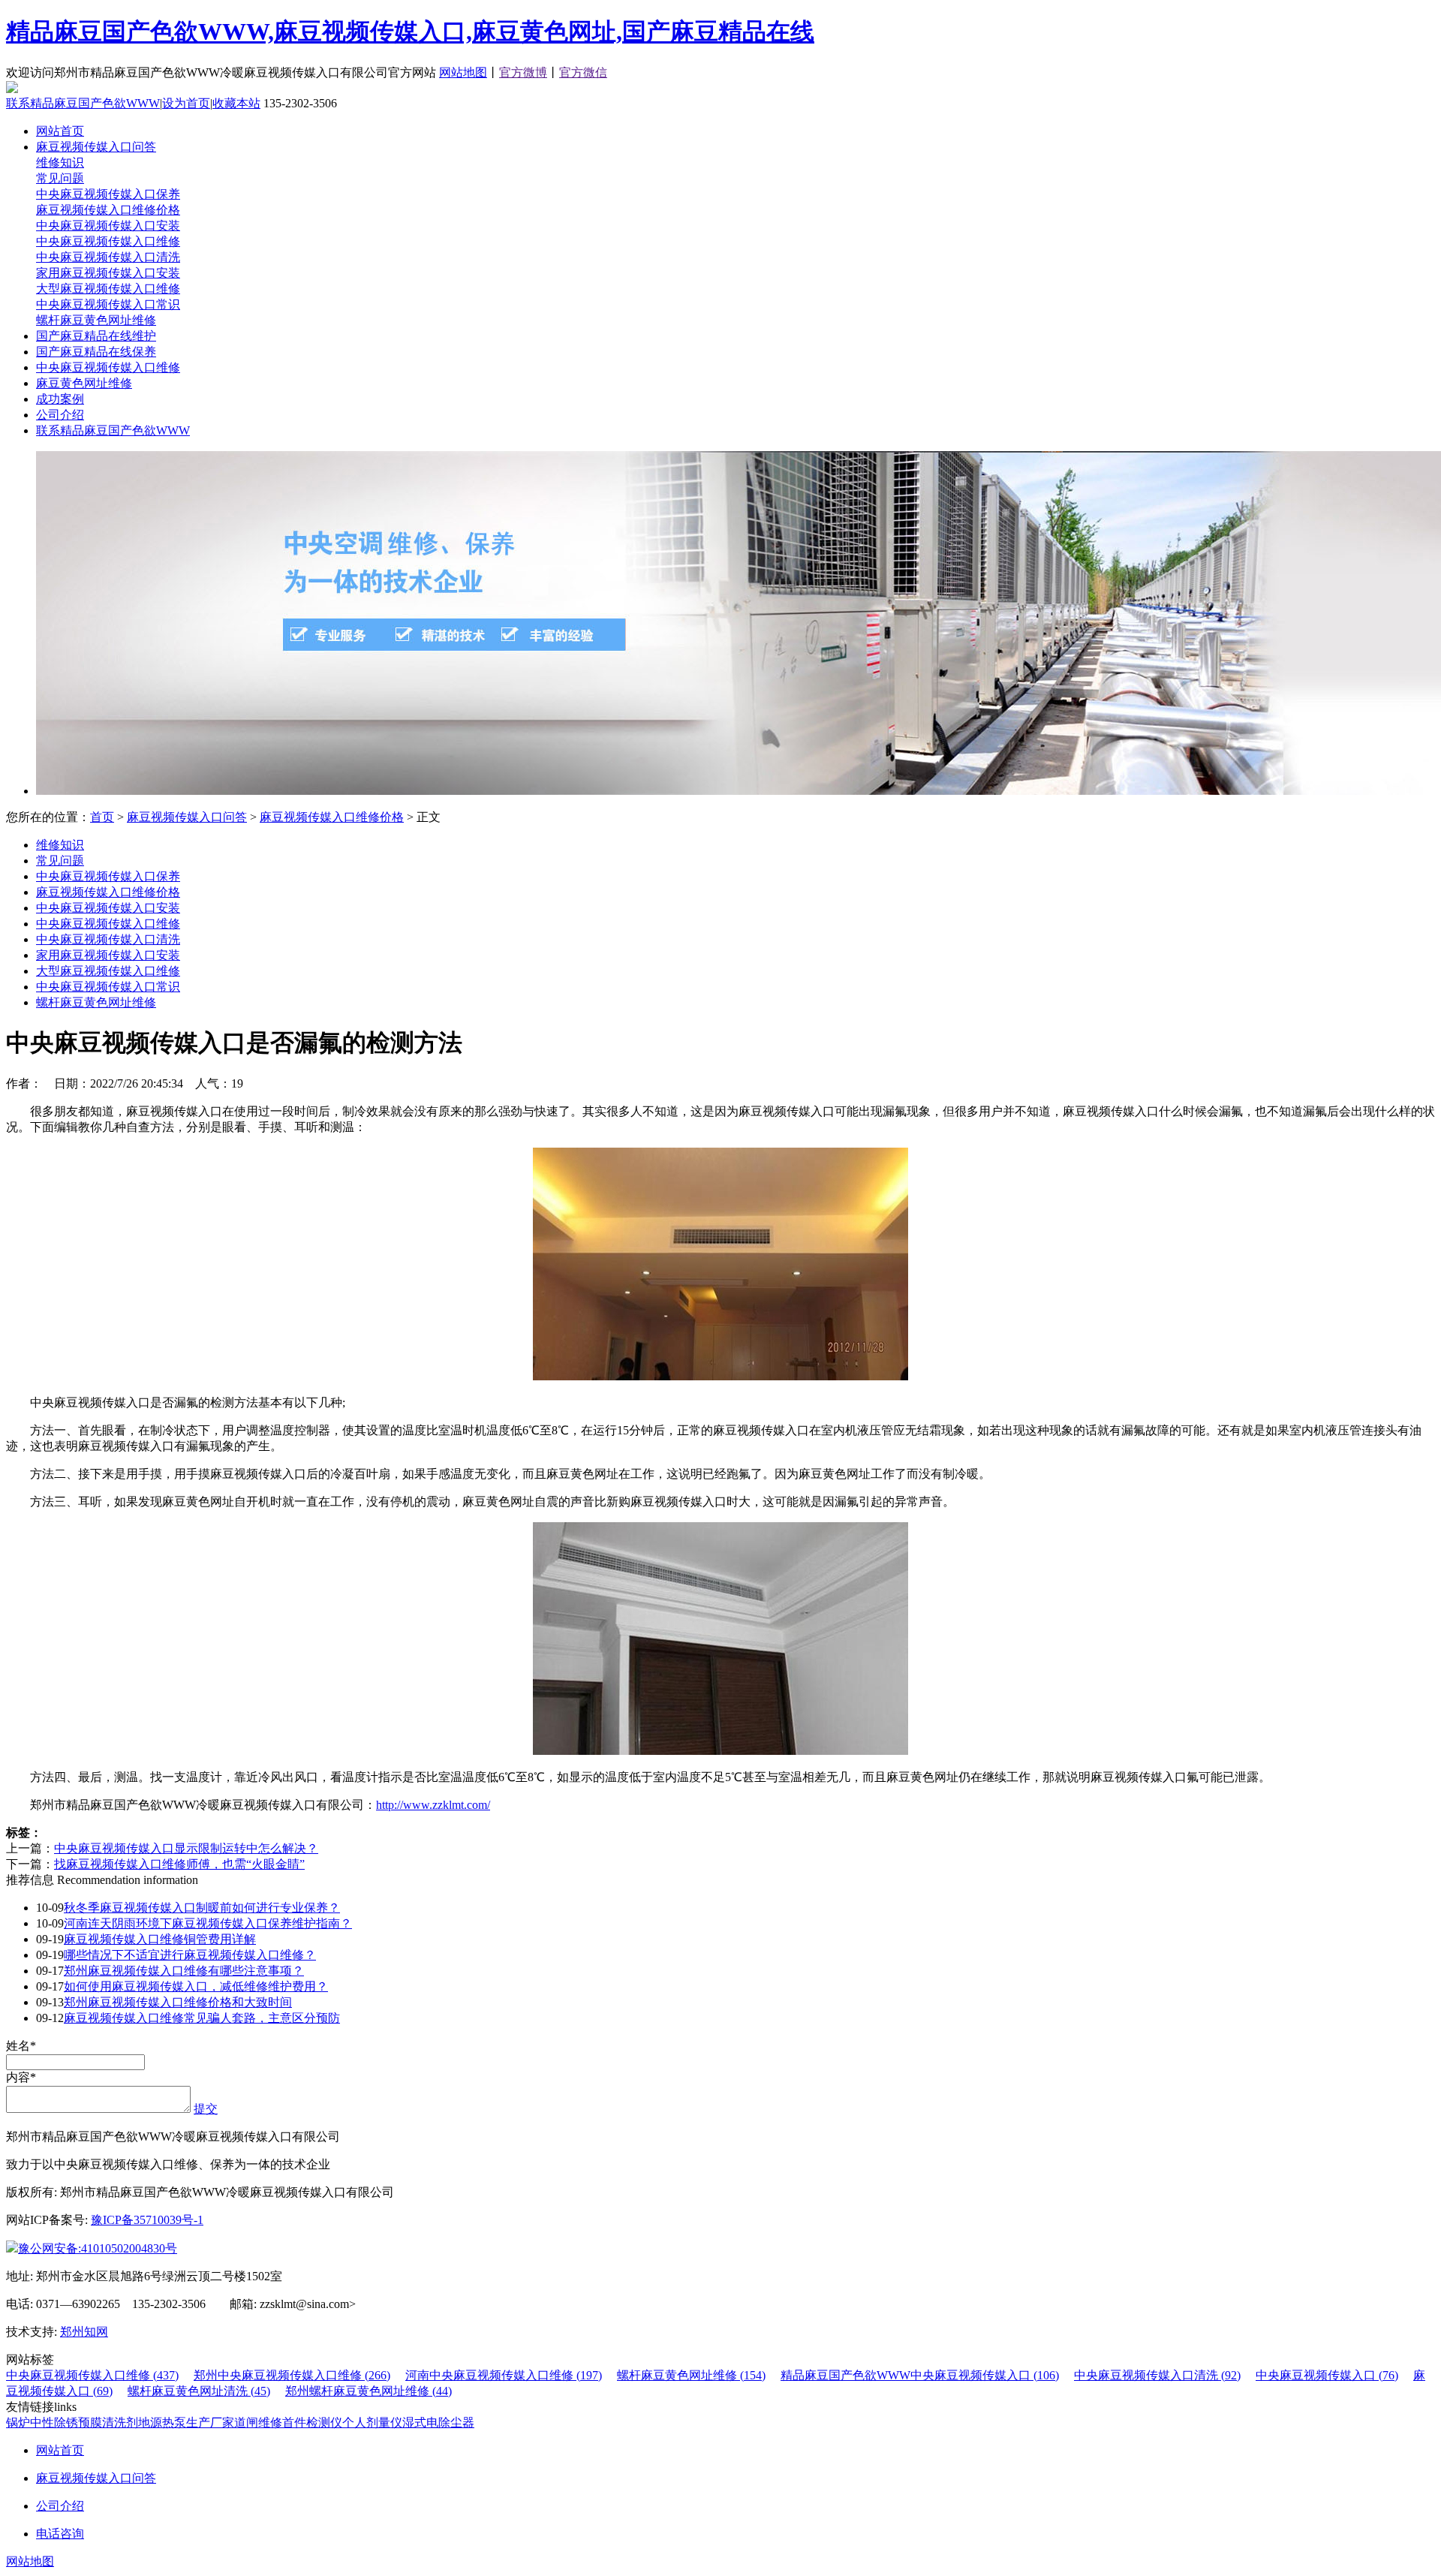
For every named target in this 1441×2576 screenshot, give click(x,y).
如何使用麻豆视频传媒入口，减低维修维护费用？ (196, 1986)
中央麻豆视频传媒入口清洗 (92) (1157, 2375)
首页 (102, 817)
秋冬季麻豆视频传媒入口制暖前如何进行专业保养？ (202, 1908)
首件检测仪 (312, 2423)
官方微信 (583, 72)
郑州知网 (84, 2332)
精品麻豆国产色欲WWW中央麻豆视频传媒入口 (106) (920, 2375)
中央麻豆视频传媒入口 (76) (1327, 2375)
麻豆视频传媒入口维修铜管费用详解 (160, 1939)
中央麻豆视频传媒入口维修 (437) (92, 2375)
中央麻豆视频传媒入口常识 (108, 304)
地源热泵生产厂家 (186, 2423)
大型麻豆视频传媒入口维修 (108, 289)
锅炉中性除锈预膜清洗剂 (72, 2423)
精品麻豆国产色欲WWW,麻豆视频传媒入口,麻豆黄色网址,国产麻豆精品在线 (410, 32)
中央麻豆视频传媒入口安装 (108, 226)
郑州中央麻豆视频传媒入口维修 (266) (292, 2375)
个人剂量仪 (372, 2423)
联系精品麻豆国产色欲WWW (83, 103)
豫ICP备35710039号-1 (147, 2220)
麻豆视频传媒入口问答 (96, 147)
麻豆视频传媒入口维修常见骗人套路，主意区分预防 (202, 2018)
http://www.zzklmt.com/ (433, 1805)
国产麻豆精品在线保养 (96, 352)
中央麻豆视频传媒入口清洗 (108, 257)
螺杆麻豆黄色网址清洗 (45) (199, 2391)
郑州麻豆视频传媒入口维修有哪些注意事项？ (184, 1971)
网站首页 (60, 131)
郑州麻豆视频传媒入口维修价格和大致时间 (178, 2002)
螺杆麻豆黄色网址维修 (96, 320)
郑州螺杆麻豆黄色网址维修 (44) (369, 2391)
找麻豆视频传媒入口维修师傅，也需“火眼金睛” (179, 1864)
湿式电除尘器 (438, 2423)
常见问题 (60, 178)
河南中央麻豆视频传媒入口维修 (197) (504, 2375)
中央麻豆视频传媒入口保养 (108, 194)
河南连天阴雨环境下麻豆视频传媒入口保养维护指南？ (208, 1923)
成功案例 (60, 399)
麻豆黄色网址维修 (84, 383)
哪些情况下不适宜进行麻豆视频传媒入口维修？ (190, 1955)
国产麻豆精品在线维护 (96, 336)
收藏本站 (236, 103)
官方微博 (523, 72)
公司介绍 (60, 415)
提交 (206, 2109)
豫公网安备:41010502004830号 (98, 2248)
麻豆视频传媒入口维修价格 (108, 210)
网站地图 (463, 72)
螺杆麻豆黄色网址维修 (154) (691, 2375)
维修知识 (60, 163)
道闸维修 (258, 2423)
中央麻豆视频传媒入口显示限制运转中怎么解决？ (186, 1848)
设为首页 (186, 103)
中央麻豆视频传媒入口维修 (108, 241)
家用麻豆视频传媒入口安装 (108, 273)
